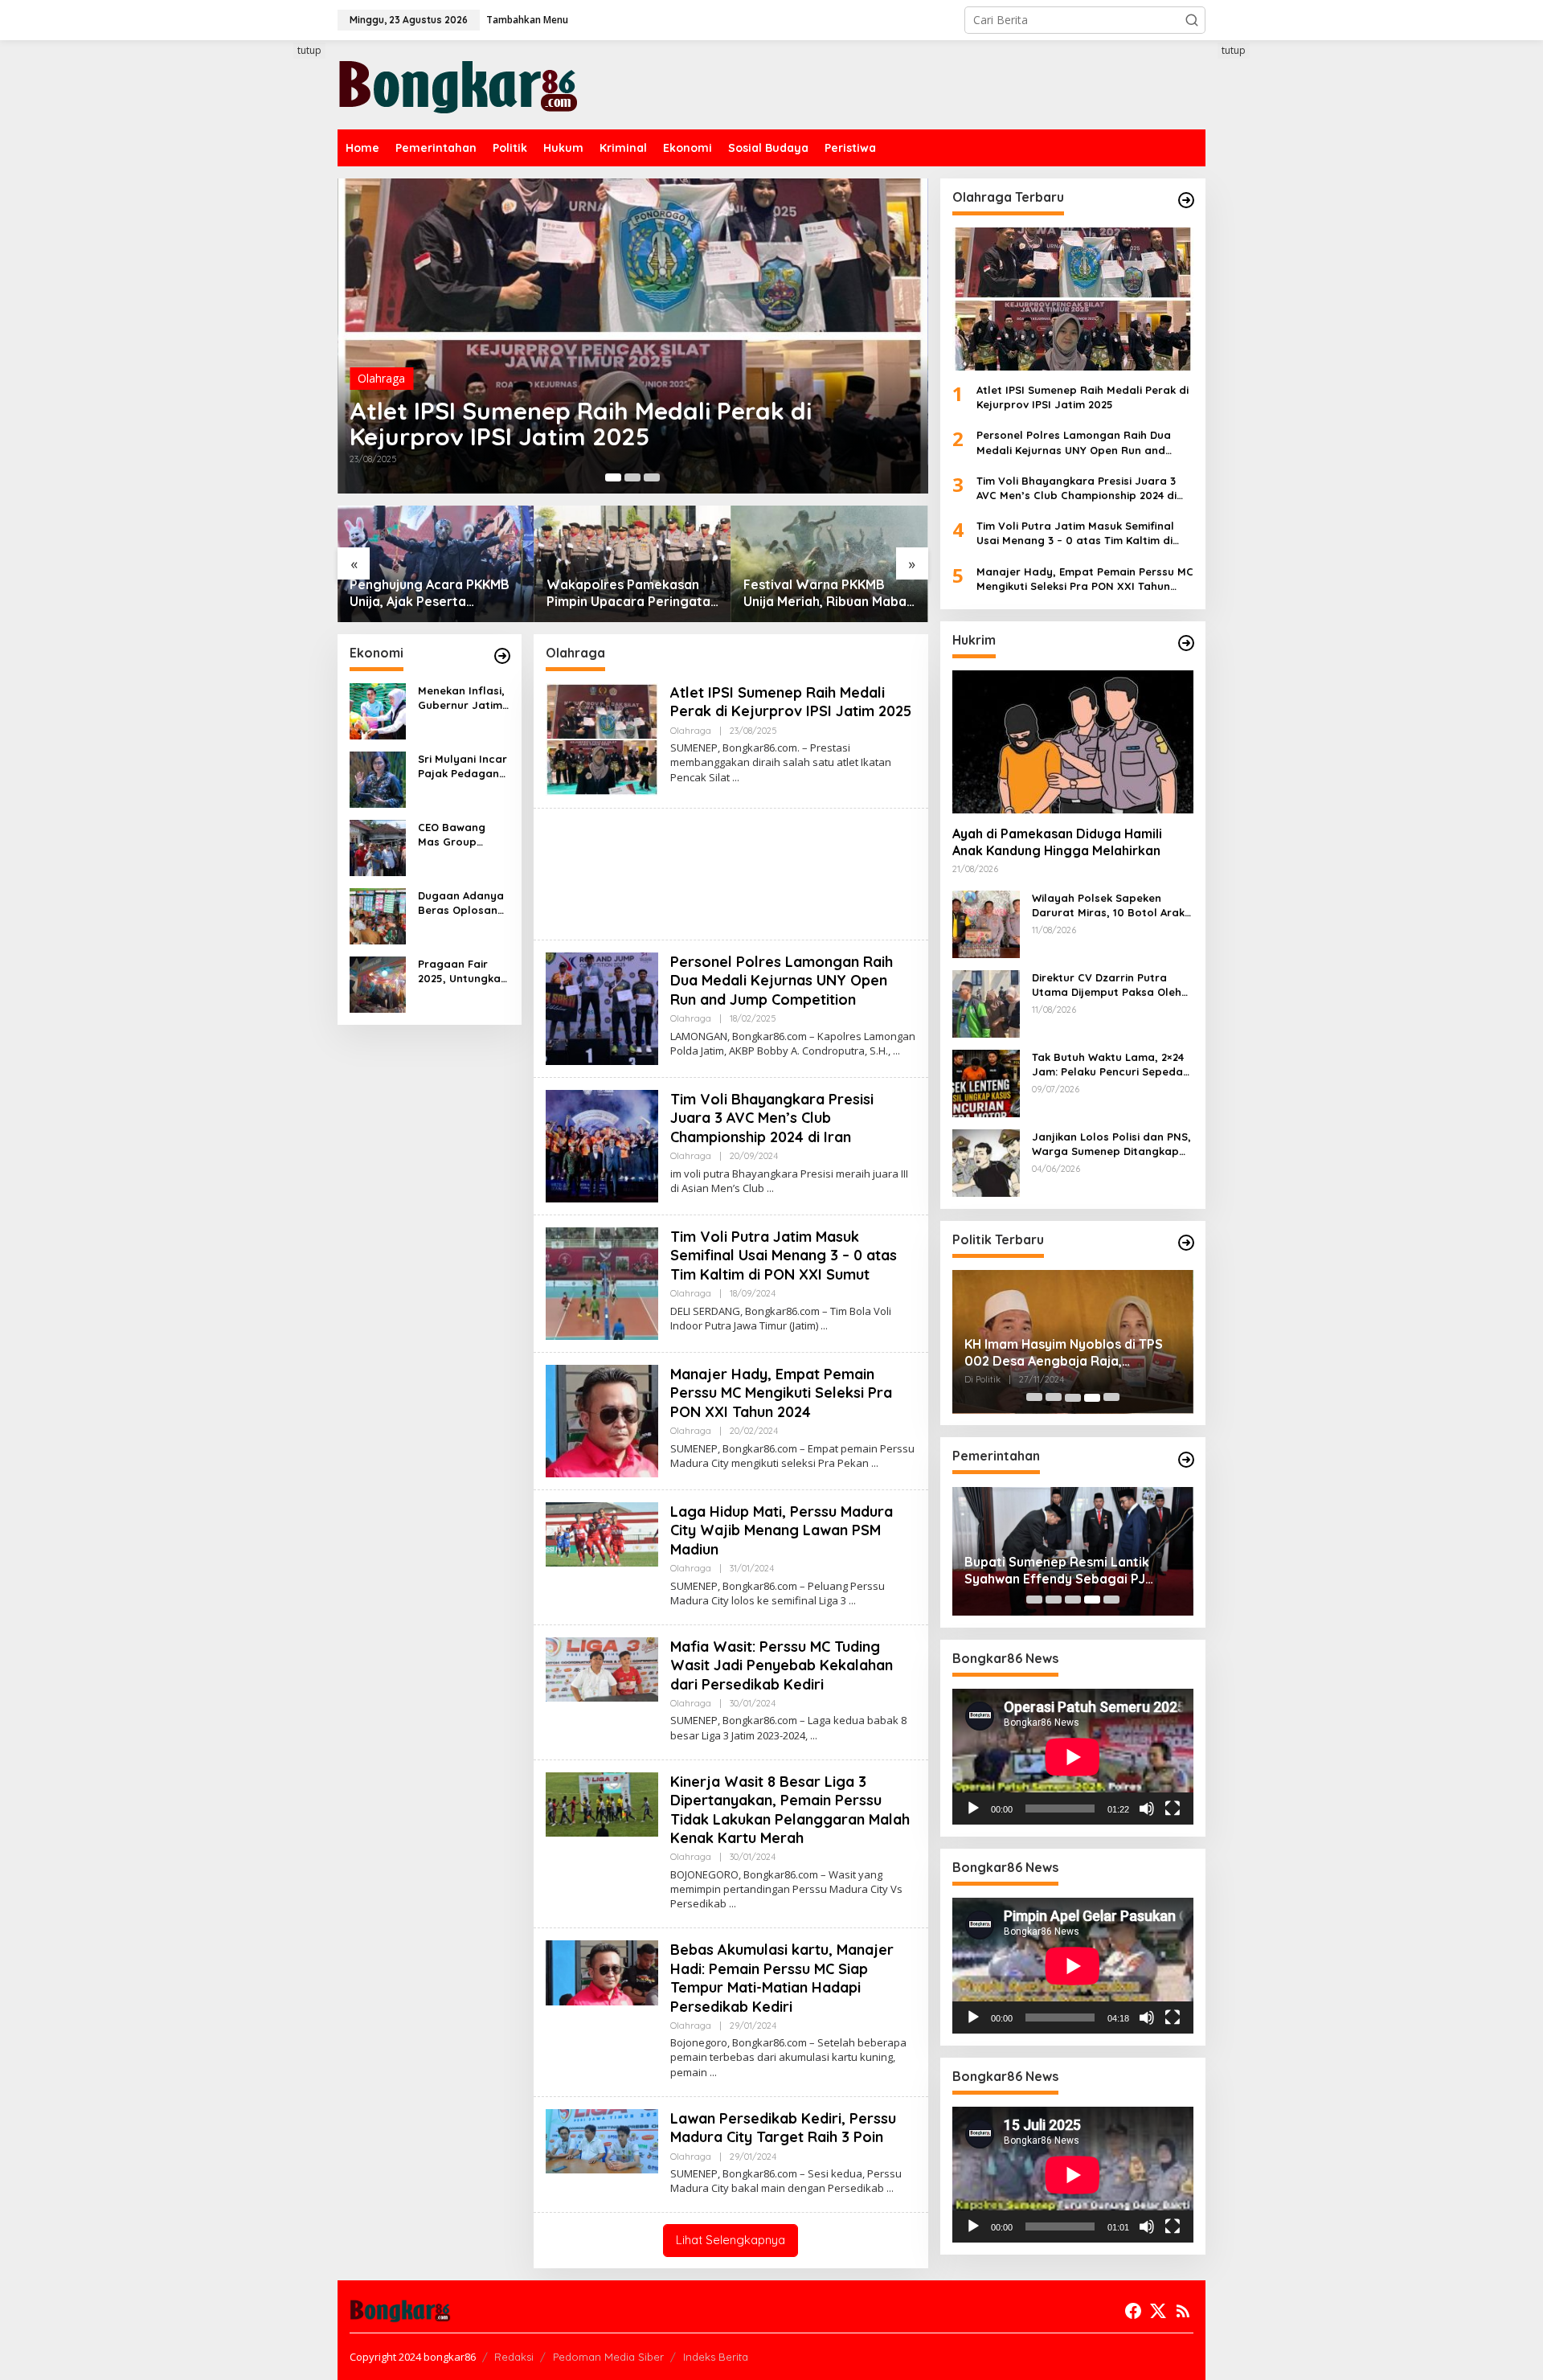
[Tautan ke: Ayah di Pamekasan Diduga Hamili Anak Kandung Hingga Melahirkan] (1073, 742)
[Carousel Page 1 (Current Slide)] (613, 477)
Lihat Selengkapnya (731, 2240)
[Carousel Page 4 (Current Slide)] (1092, 1398)
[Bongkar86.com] (458, 83)
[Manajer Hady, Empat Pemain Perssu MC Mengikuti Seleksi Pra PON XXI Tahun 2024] (875, 1463)
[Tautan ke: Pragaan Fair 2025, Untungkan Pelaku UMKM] (378, 983)
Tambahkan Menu (527, 20)
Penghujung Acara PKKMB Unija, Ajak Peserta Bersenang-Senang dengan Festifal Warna (436, 593)
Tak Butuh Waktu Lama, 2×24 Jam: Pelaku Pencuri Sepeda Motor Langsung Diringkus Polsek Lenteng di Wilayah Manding (1108, 1065)
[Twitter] (1158, 2311)
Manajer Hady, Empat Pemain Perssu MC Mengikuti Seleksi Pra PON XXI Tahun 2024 (781, 1393)
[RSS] (1183, 2311)
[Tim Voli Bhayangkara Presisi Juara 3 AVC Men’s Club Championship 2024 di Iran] (770, 1188)
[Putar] (973, 1809)
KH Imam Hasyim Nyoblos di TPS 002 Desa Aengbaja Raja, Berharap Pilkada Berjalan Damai (1068, 1354)
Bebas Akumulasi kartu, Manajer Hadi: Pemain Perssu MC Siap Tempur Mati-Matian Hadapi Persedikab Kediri (782, 1978)
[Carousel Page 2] (632, 477)
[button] (1192, 20)
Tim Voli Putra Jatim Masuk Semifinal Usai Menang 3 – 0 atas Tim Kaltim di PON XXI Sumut (784, 1256)
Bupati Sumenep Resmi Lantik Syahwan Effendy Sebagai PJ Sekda (1057, 1571)
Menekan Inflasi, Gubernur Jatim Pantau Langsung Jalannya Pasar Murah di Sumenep (461, 698)
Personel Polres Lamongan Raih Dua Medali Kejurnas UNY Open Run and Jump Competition (782, 981)
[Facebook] (1133, 2311)
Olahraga (381, 378)
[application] (1073, 1757)
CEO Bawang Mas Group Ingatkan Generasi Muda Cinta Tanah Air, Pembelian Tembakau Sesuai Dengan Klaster (460, 835)
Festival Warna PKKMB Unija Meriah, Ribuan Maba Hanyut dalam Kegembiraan (825, 593)
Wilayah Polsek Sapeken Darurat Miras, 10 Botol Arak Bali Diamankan (1108, 905)
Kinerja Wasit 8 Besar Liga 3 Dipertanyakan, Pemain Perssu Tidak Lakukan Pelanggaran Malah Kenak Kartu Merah (790, 1810)
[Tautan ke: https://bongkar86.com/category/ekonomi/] (502, 656)
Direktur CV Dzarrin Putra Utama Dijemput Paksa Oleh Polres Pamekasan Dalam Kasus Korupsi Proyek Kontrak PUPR (1112, 985)
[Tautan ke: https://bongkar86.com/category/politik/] (1186, 1243)
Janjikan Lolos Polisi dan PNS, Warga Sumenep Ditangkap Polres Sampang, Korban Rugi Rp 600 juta (1112, 1144)
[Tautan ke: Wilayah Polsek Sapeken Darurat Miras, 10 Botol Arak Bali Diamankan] (986, 923)
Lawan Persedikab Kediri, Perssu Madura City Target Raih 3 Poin (783, 2128)
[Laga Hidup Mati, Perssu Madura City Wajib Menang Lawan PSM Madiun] (852, 1601)
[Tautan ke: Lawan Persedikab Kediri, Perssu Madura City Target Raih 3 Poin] (602, 2140)
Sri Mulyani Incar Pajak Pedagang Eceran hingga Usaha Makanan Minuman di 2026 (462, 766)
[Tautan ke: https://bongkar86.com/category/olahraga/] (1186, 200)
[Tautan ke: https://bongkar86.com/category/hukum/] (1186, 643)
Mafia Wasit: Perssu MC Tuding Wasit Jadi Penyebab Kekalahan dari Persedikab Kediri (782, 1665)
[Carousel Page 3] (652, 477)
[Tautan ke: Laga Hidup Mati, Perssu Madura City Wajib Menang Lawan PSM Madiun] (602, 1533)
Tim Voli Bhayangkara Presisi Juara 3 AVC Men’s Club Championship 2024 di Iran (772, 1118)
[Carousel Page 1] (1034, 1398)
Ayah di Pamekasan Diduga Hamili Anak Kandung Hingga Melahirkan (1057, 843)
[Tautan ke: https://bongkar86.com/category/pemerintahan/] (1186, 1460)
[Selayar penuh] (1173, 1809)
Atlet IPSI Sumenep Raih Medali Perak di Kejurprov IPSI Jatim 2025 (581, 424)
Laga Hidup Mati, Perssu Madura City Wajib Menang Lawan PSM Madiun (782, 1530)
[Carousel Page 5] (1111, 1398)
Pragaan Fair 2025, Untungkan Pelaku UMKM (462, 971)
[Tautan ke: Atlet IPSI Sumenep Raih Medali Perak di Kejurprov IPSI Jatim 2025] (633, 336)
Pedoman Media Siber (608, 2357)
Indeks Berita (716, 2357)
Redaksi (514, 2357)
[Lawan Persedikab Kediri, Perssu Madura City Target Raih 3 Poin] (890, 2188)
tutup (309, 50)
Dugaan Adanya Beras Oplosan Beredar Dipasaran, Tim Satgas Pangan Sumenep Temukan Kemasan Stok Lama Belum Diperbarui (461, 903)
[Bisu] (1147, 1809)
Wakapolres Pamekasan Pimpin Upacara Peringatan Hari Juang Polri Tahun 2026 (632, 593)
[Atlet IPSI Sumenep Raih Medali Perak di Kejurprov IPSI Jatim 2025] (736, 778)
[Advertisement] (277, 335)
